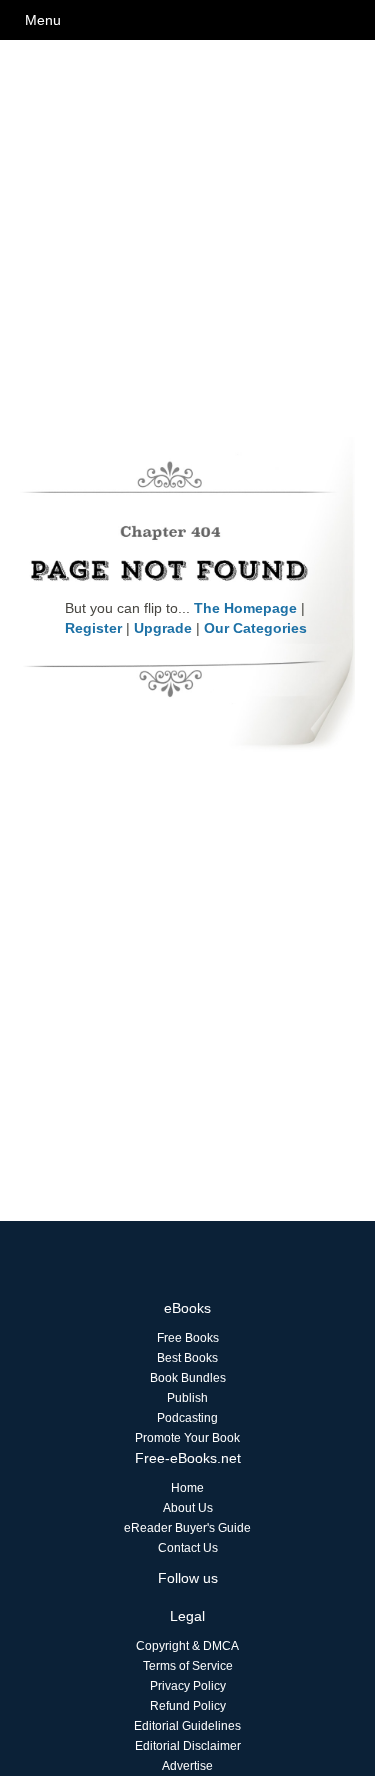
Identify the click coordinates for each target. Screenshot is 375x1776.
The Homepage (245, 608)
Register (93, 628)
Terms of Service (188, 1666)
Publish (187, 1398)
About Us (188, 1508)
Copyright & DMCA (187, 1646)
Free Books (188, 1338)
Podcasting (187, 1418)
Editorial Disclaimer (188, 1746)
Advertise (187, 1766)
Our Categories (255, 628)
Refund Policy (188, 1706)
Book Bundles (188, 1378)
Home (187, 1488)
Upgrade (163, 628)
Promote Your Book (187, 1438)
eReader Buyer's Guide (187, 1528)
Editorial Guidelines (187, 1726)
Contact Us (188, 1548)
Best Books (187, 1358)
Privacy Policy (188, 1686)
